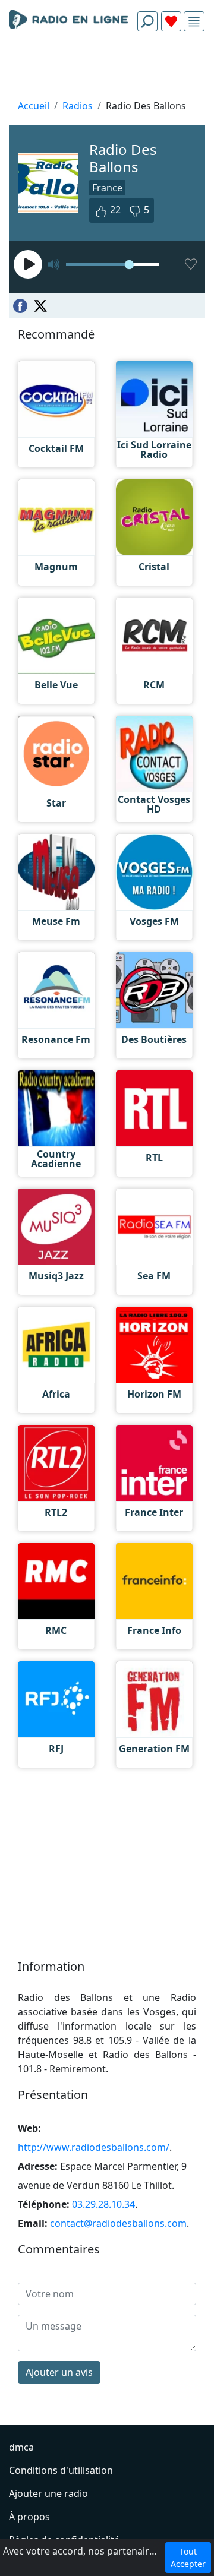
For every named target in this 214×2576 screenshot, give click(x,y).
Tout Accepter (188, 2558)
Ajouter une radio (48, 2493)
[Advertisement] (107, 69)
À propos (29, 2517)
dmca (21, 2447)
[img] (194, 22)
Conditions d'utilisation (61, 2470)
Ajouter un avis (59, 2372)
